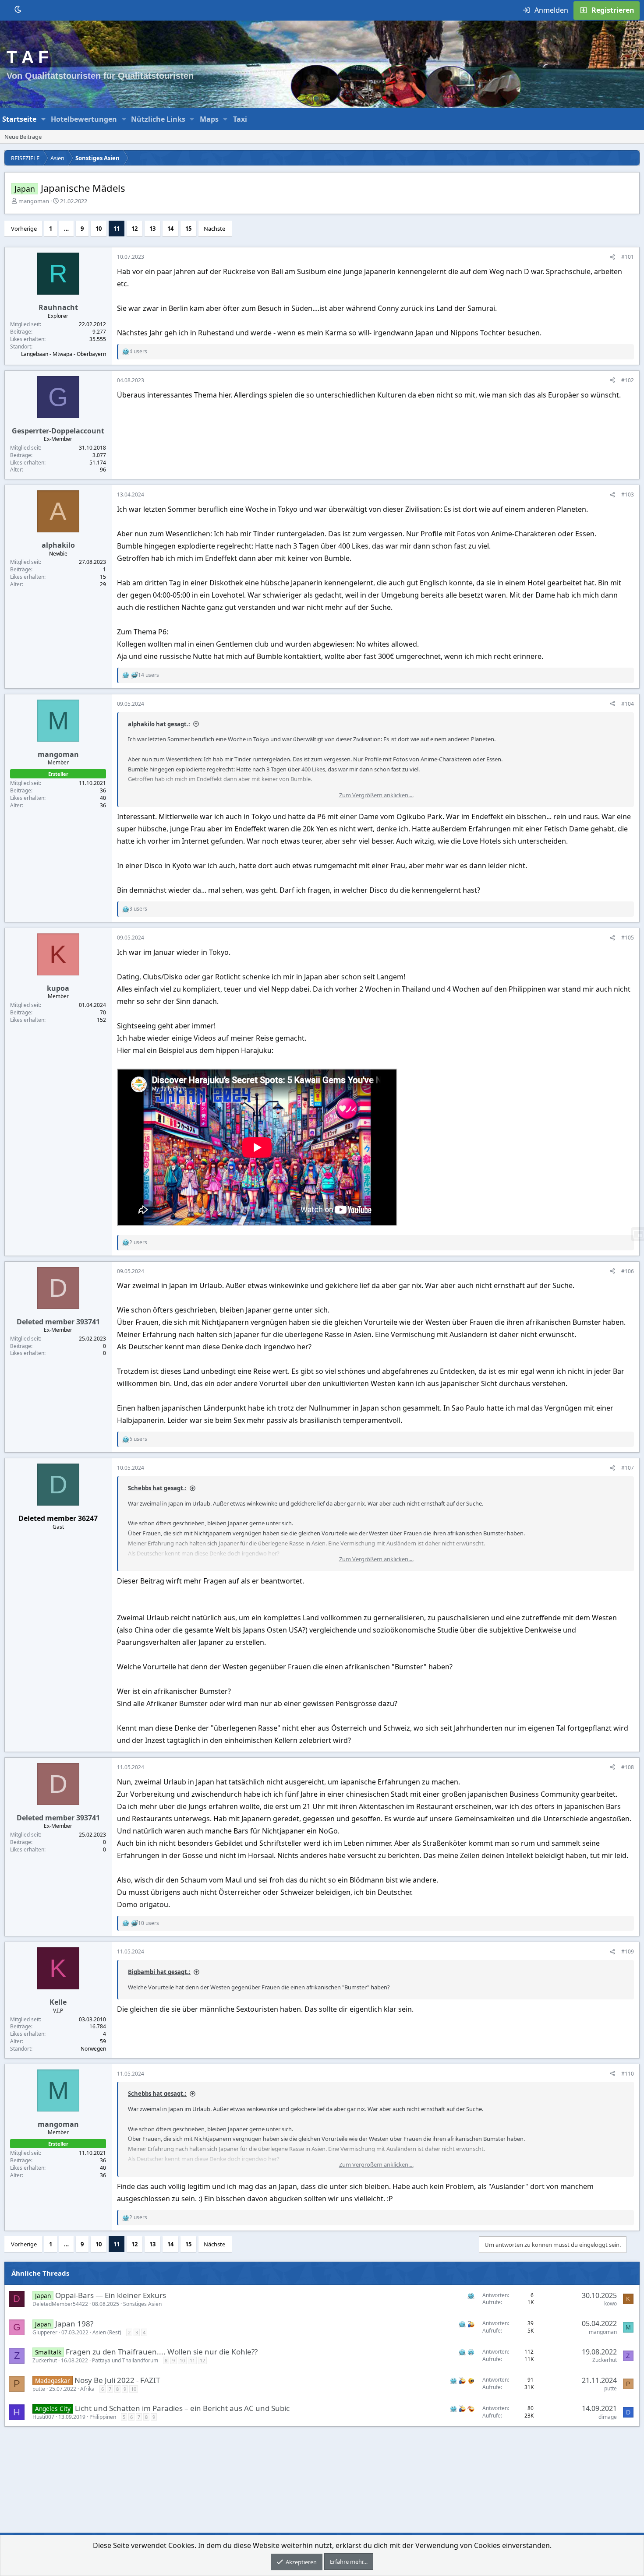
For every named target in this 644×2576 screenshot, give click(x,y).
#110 (628, 2074)
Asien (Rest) (107, 2332)
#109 (628, 1951)
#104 (628, 704)
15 (188, 229)
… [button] (66, 229)
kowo (610, 2303)
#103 (628, 494)
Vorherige (24, 229)
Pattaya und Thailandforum (125, 2360)
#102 (628, 380)
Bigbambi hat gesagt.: (159, 1972)
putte (39, 2389)
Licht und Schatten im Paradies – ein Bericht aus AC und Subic (182, 2408)
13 (152, 229)
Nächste (214, 229)
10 (99, 229)
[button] (44, 119)
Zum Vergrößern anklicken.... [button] (376, 795)
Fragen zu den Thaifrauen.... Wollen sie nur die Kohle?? (162, 2352)
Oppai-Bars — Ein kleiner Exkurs (111, 2295)
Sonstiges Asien (142, 2304)
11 (117, 229)
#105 (628, 938)
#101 (628, 257)
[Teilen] (612, 257)
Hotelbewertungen (84, 119)
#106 (628, 1271)
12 (134, 229)
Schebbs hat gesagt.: (157, 1488)
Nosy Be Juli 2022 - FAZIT (117, 2380)
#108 (628, 1767)
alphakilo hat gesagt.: (159, 724)
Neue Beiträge (23, 137)
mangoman (34, 201)
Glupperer (45, 2332)
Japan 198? (74, 2324)
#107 (628, 1468)
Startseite (19, 119)
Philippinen (103, 2417)
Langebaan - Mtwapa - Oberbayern (64, 354)
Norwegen (93, 2049)
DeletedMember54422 (60, 2304)
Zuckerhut (45, 2360)
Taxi (240, 119)
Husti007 (43, 2417)
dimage (608, 2417)
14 (170, 229)
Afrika (87, 2389)
